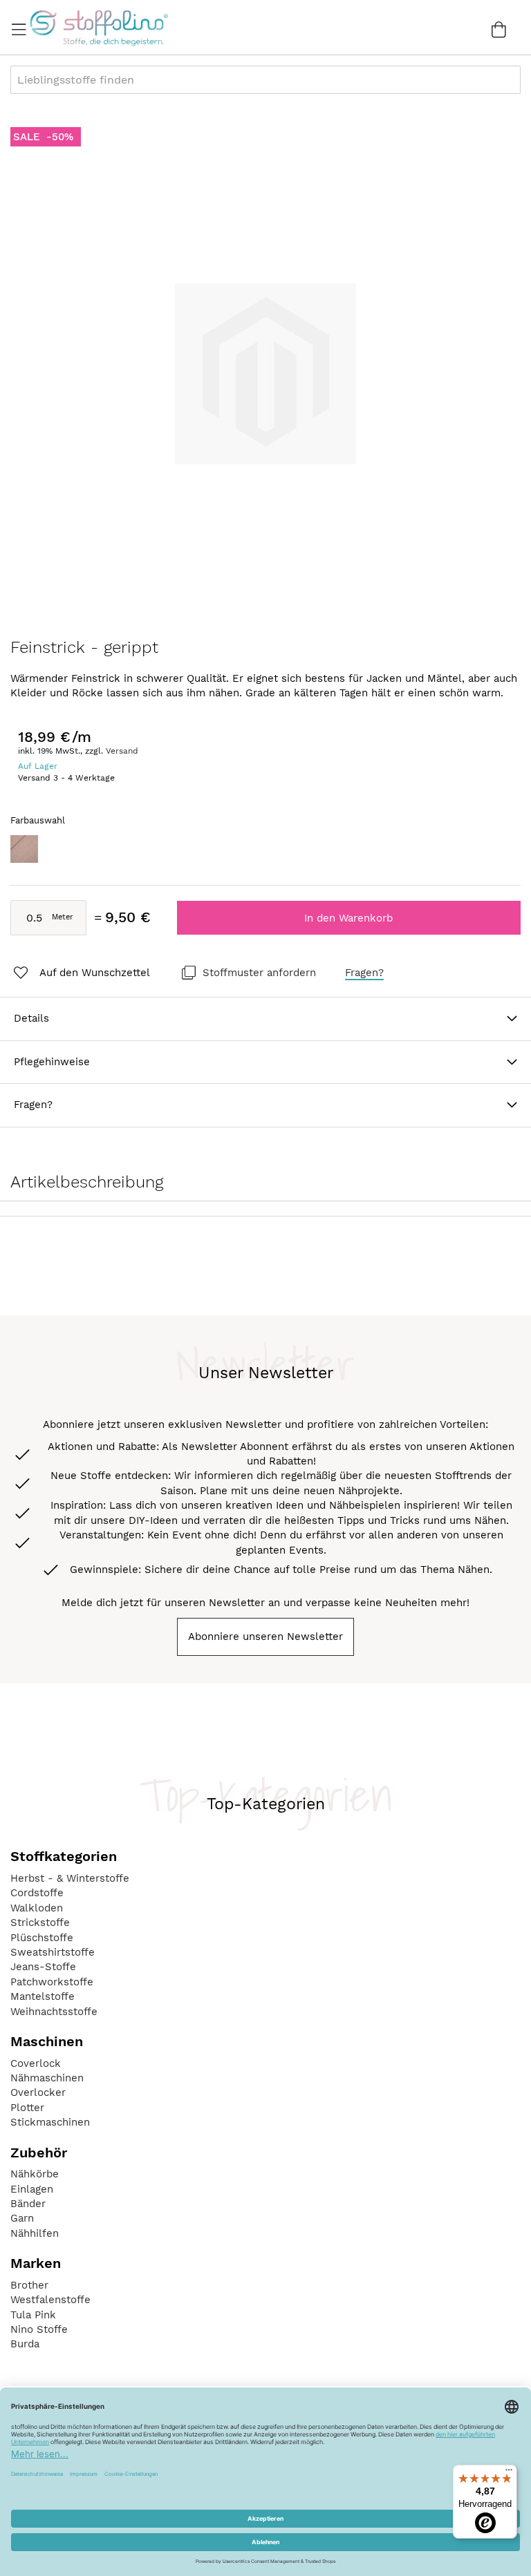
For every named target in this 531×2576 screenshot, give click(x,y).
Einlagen (32, 2189)
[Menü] (509, 2473)
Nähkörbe (35, 2174)
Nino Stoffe (39, 2329)
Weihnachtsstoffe (54, 2012)
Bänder (28, 2204)
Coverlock (36, 2063)
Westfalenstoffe (50, 2300)
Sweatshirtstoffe (53, 1952)
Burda (25, 2344)
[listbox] (265, 853)
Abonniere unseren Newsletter (265, 1637)
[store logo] (99, 28)
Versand (122, 751)
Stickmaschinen (50, 2122)
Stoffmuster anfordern (259, 973)
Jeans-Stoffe (43, 1967)
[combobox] (265, 80)
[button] (80, 973)
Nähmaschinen (47, 2078)
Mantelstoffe (43, 1996)
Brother (29, 2285)
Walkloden (37, 1908)
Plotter (27, 2108)
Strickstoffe (40, 1923)
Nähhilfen (35, 2233)
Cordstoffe (37, 1893)
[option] (24, 849)
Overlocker (38, 2092)
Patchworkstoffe (52, 1982)
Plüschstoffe (42, 1938)
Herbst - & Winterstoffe (70, 1878)
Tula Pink (33, 2315)
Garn (22, 2218)
